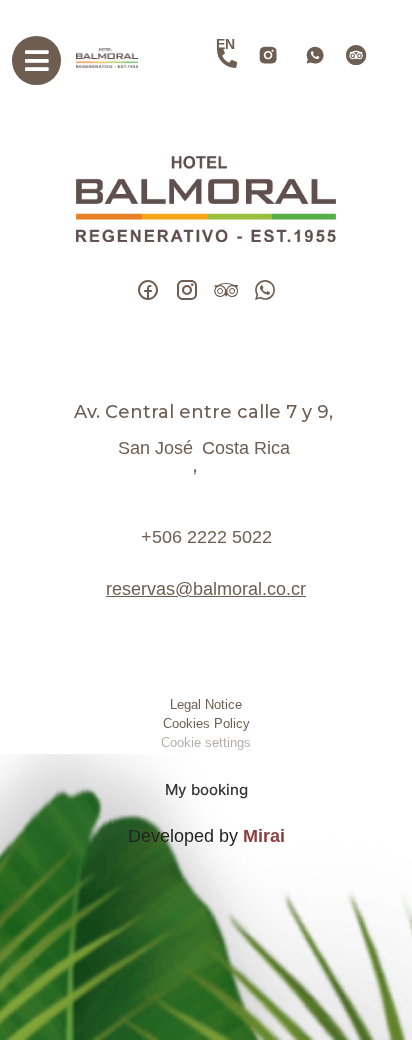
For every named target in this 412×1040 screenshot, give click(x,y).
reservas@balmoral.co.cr (206, 589)
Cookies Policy (206, 723)
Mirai (264, 836)
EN (225, 44)
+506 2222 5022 (206, 537)
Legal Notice (206, 704)
